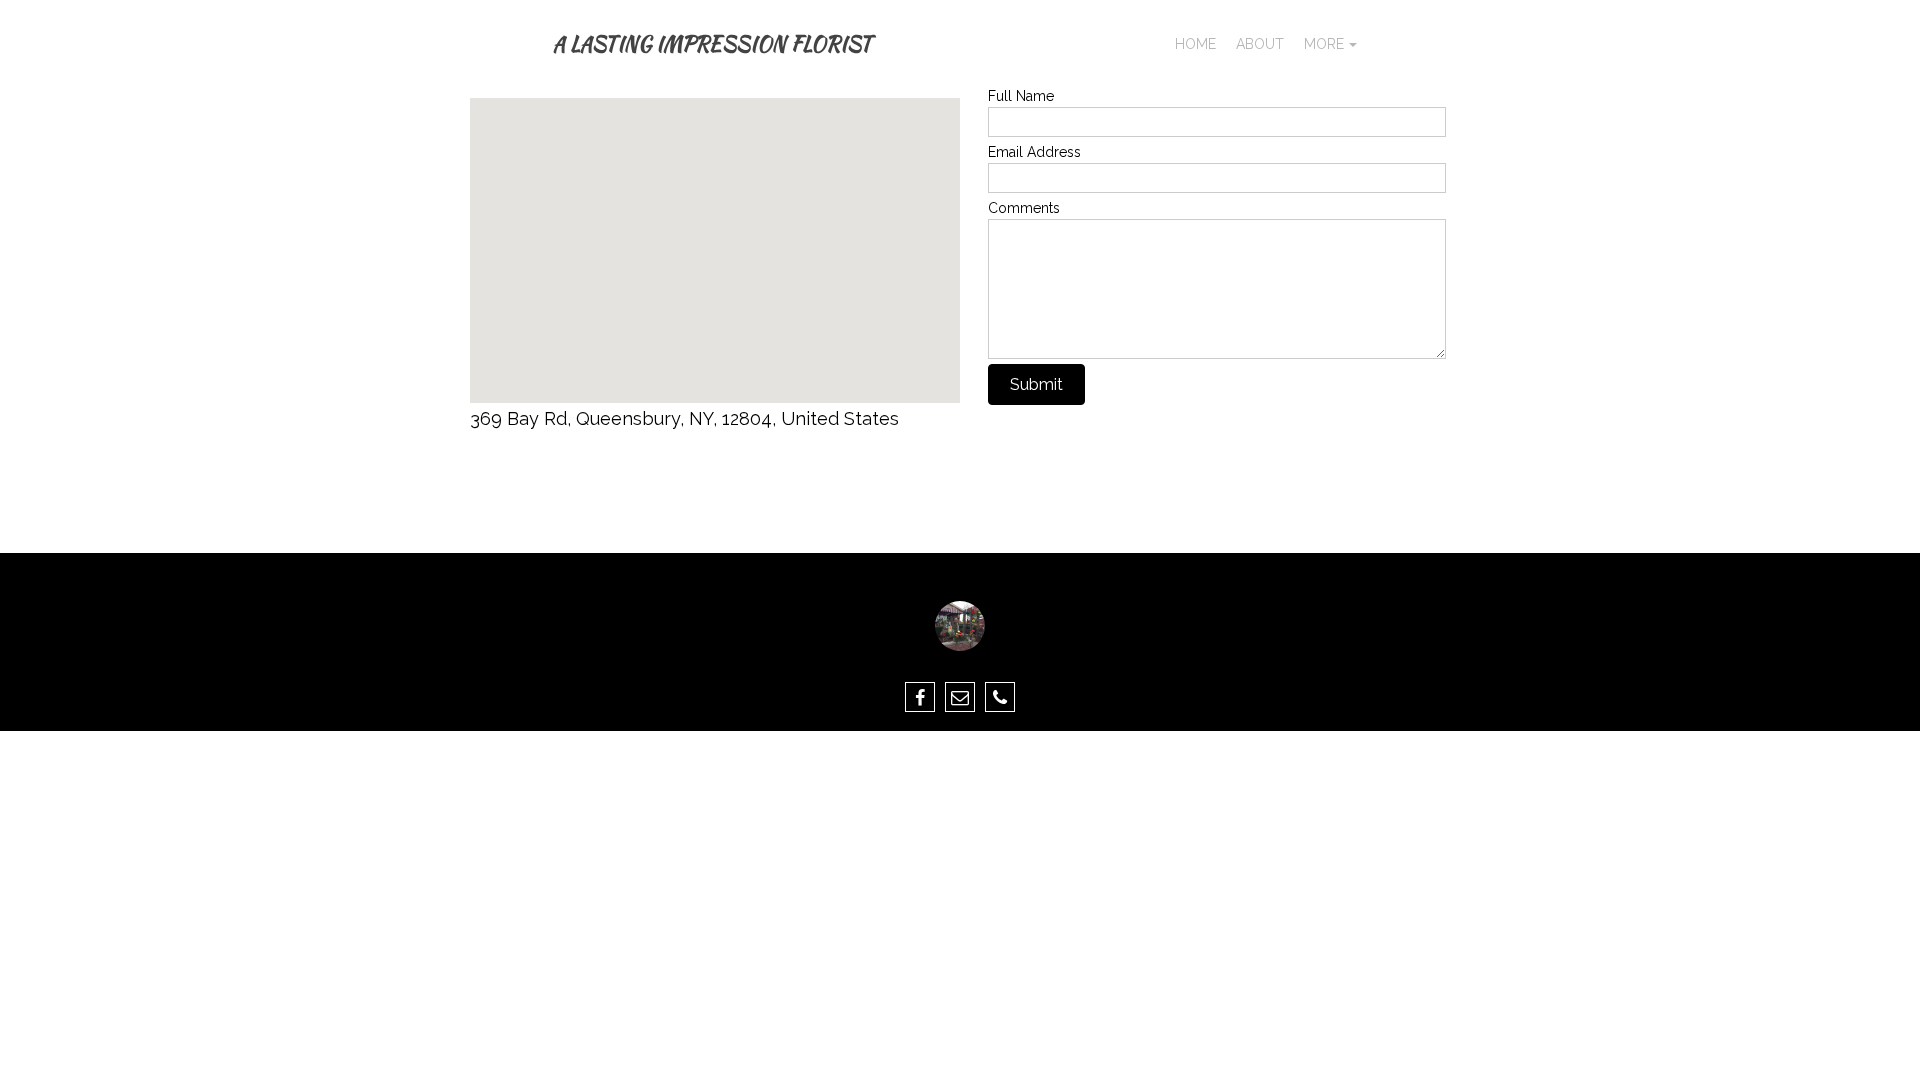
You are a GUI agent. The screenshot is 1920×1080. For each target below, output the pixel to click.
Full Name (1021, 96)
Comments (1024, 208)
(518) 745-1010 (534, 478)
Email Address (1034, 152)
